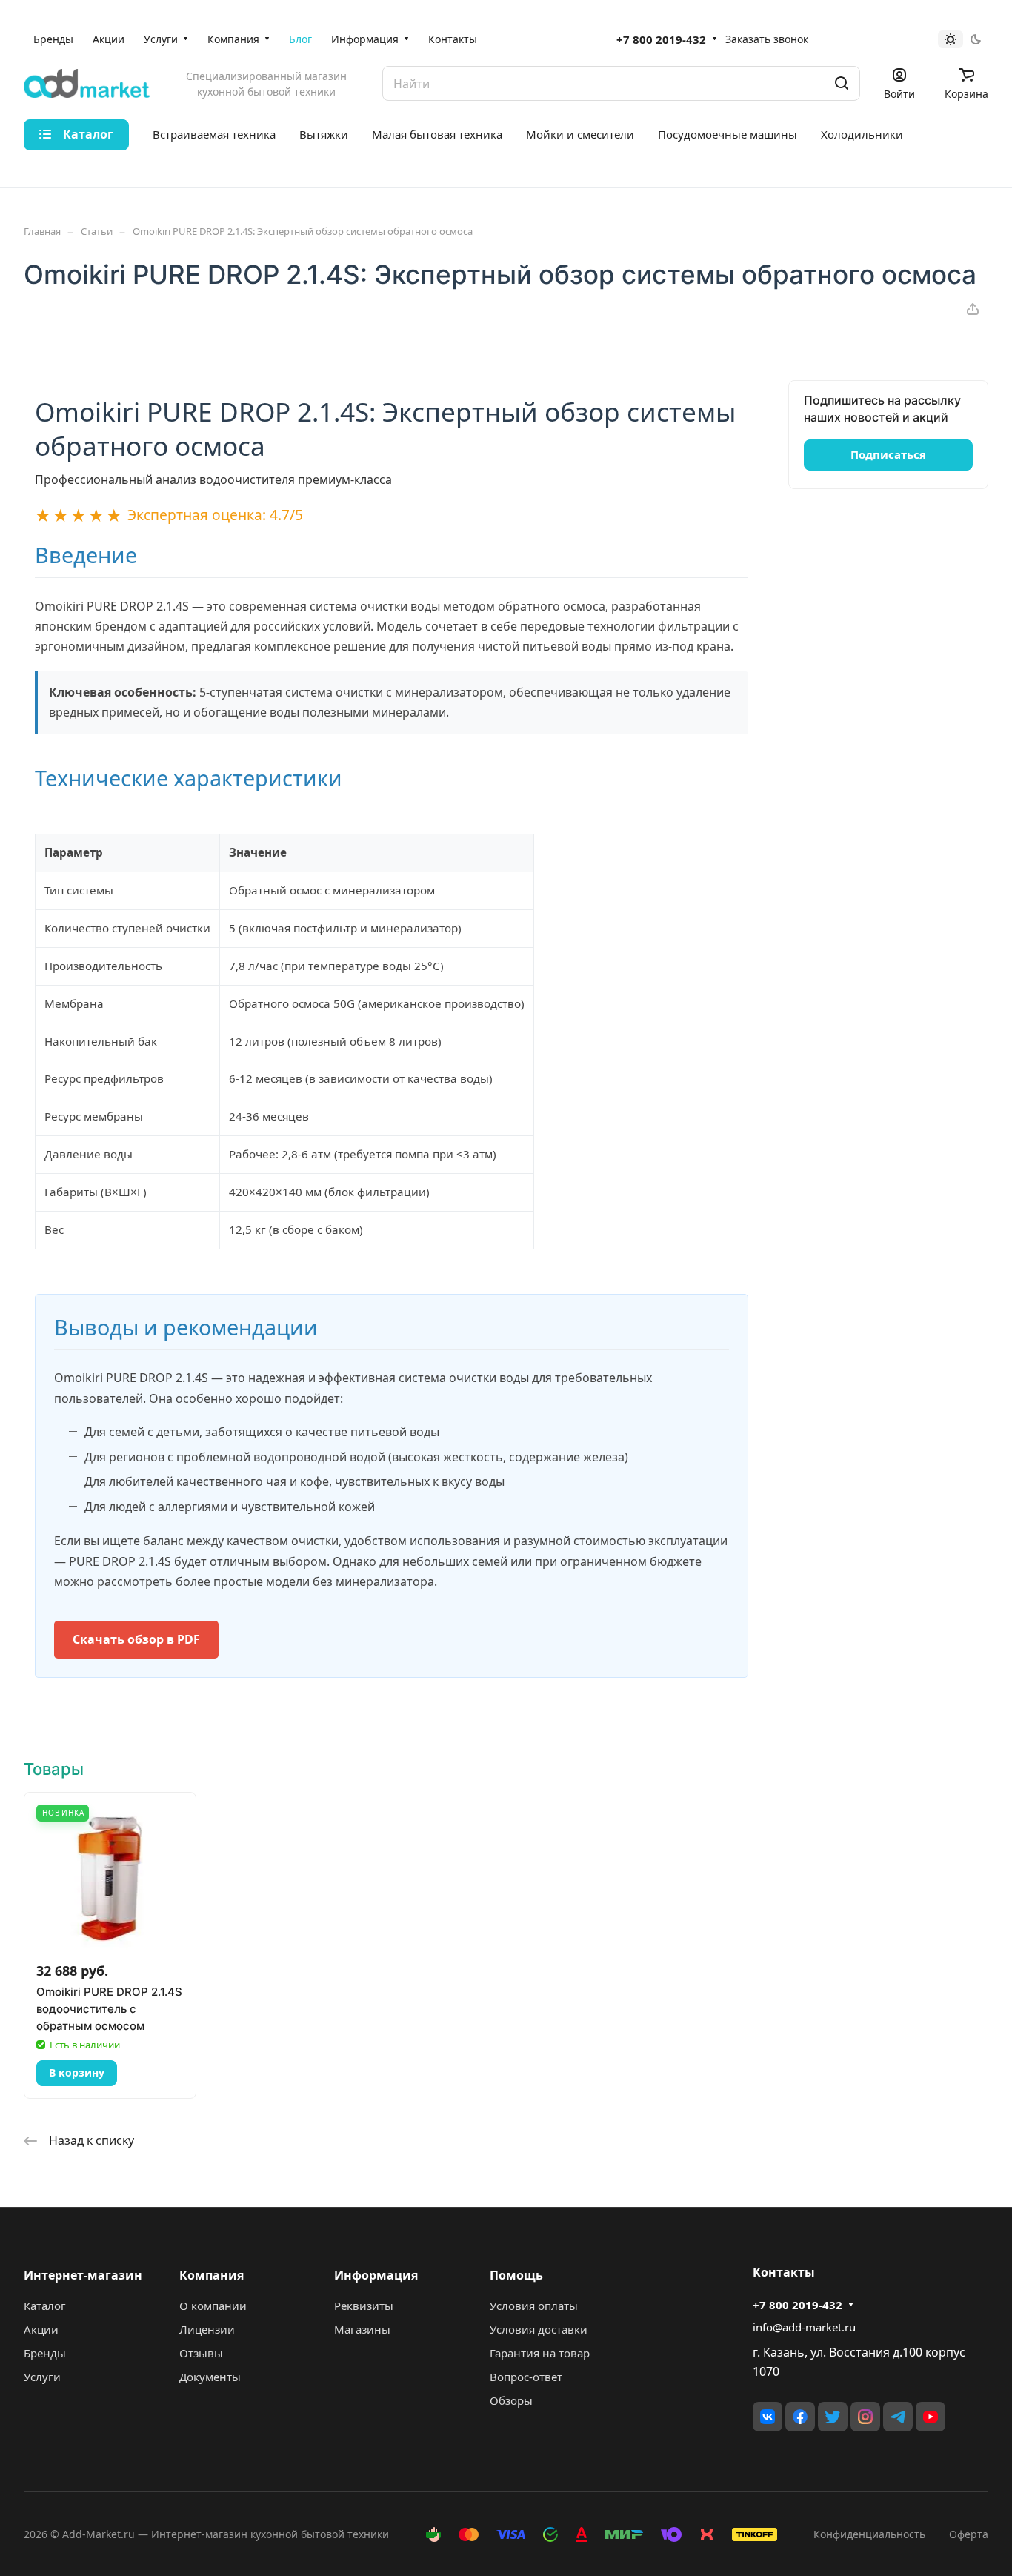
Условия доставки (539, 2329)
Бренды (45, 2353)
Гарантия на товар (540, 2353)
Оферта (969, 2534)
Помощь (516, 2275)
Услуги (42, 2377)
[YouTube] (931, 2417)
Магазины (362, 2329)
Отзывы (201, 2353)
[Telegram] (898, 2417)
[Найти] (842, 83)
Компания (212, 2275)
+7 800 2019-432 (661, 39)
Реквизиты (364, 2306)
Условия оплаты (534, 2306)
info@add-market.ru (804, 2327)
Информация (376, 2275)
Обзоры (511, 2400)
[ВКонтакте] (768, 2417)
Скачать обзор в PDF (136, 1639)
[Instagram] (865, 2417)
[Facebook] (800, 2417)
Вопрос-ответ (526, 2377)
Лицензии (207, 2329)
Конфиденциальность (869, 2534)
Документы (210, 2377)
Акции (41, 2329)
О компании (213, 2306)
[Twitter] (833, 2417)
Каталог (45, 2306)
